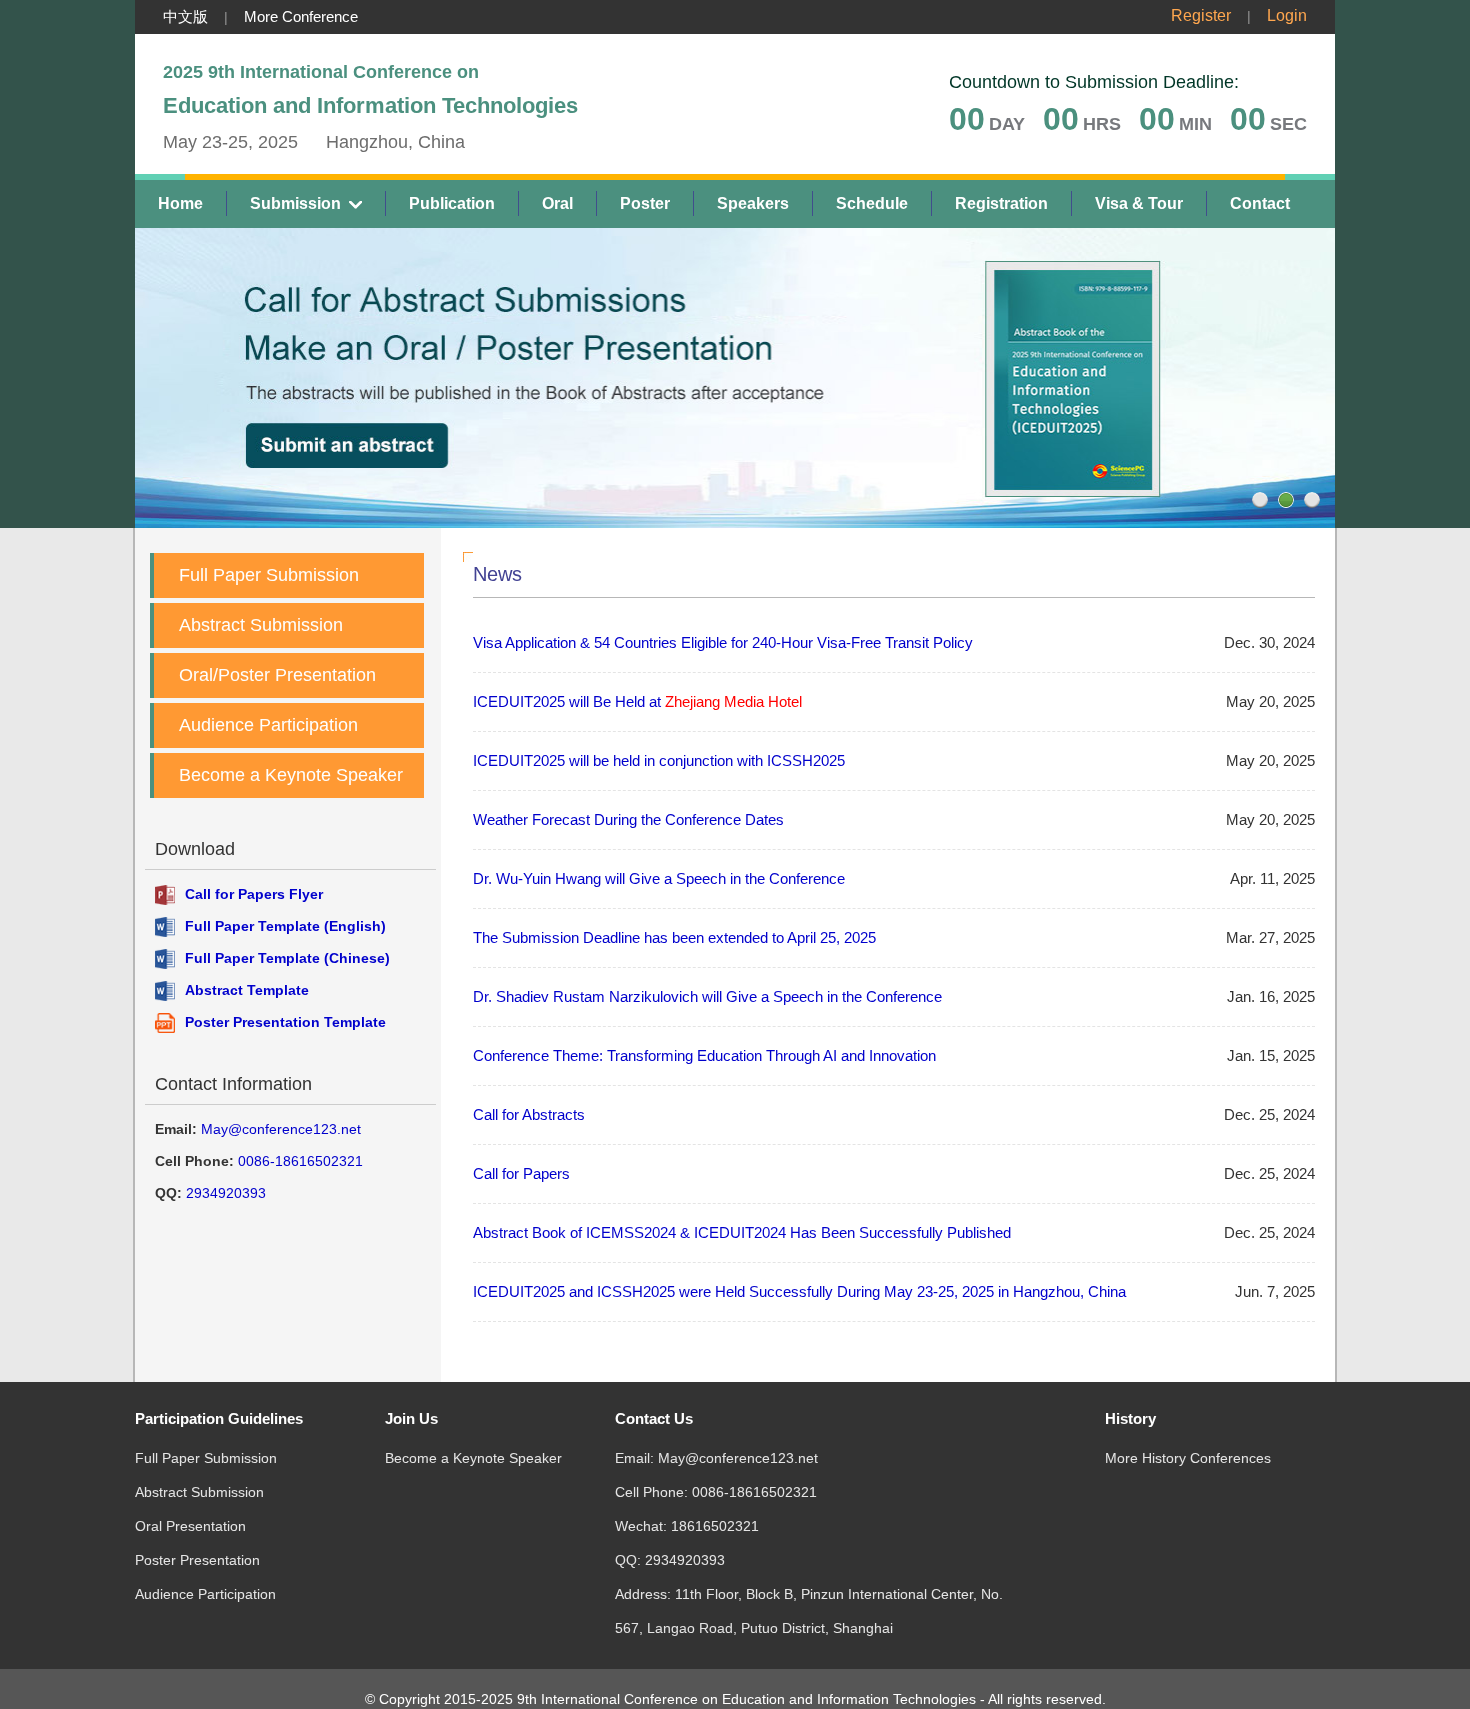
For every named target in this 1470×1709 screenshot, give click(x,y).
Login (1287, 15)
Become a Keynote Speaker (291, 775)
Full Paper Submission (269, 575)
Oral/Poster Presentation (277, 675)
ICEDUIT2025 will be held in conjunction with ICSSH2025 (659, 760)
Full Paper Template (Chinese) (287, 958)
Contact (1260, 203)
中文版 (185, 16)
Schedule (872, 203)
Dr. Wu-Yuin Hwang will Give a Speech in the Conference (659, 878)
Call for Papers (521, 1173)
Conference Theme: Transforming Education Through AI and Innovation (704, 1055)
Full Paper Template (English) (285, 926)
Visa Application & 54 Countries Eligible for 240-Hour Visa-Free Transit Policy (723, 642)
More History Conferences (1188, 1458)
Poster (645, 203)
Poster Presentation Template (285, 1022)
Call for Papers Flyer (254, 894)
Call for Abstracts (529, 1114)
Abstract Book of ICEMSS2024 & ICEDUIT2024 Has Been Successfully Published (742, 1232)
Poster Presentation (197, 1560)
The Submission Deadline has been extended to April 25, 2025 (674, 937)
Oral (557, 203)
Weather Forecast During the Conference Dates (628, 819)
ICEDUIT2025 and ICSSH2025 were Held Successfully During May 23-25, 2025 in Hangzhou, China (799, 1291)
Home (180, 203)
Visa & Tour (1139, 203)
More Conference (301, 16)
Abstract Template (247, 990)
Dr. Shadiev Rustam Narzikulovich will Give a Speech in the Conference (707, 996)
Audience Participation (268, 725)
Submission (295, 203)
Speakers (753, 203)
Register (1201, 15)
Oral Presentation (190, 1526)
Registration (1001, 203)
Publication (452, 203)
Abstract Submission (261, 625)
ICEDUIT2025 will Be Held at (637, 701)
